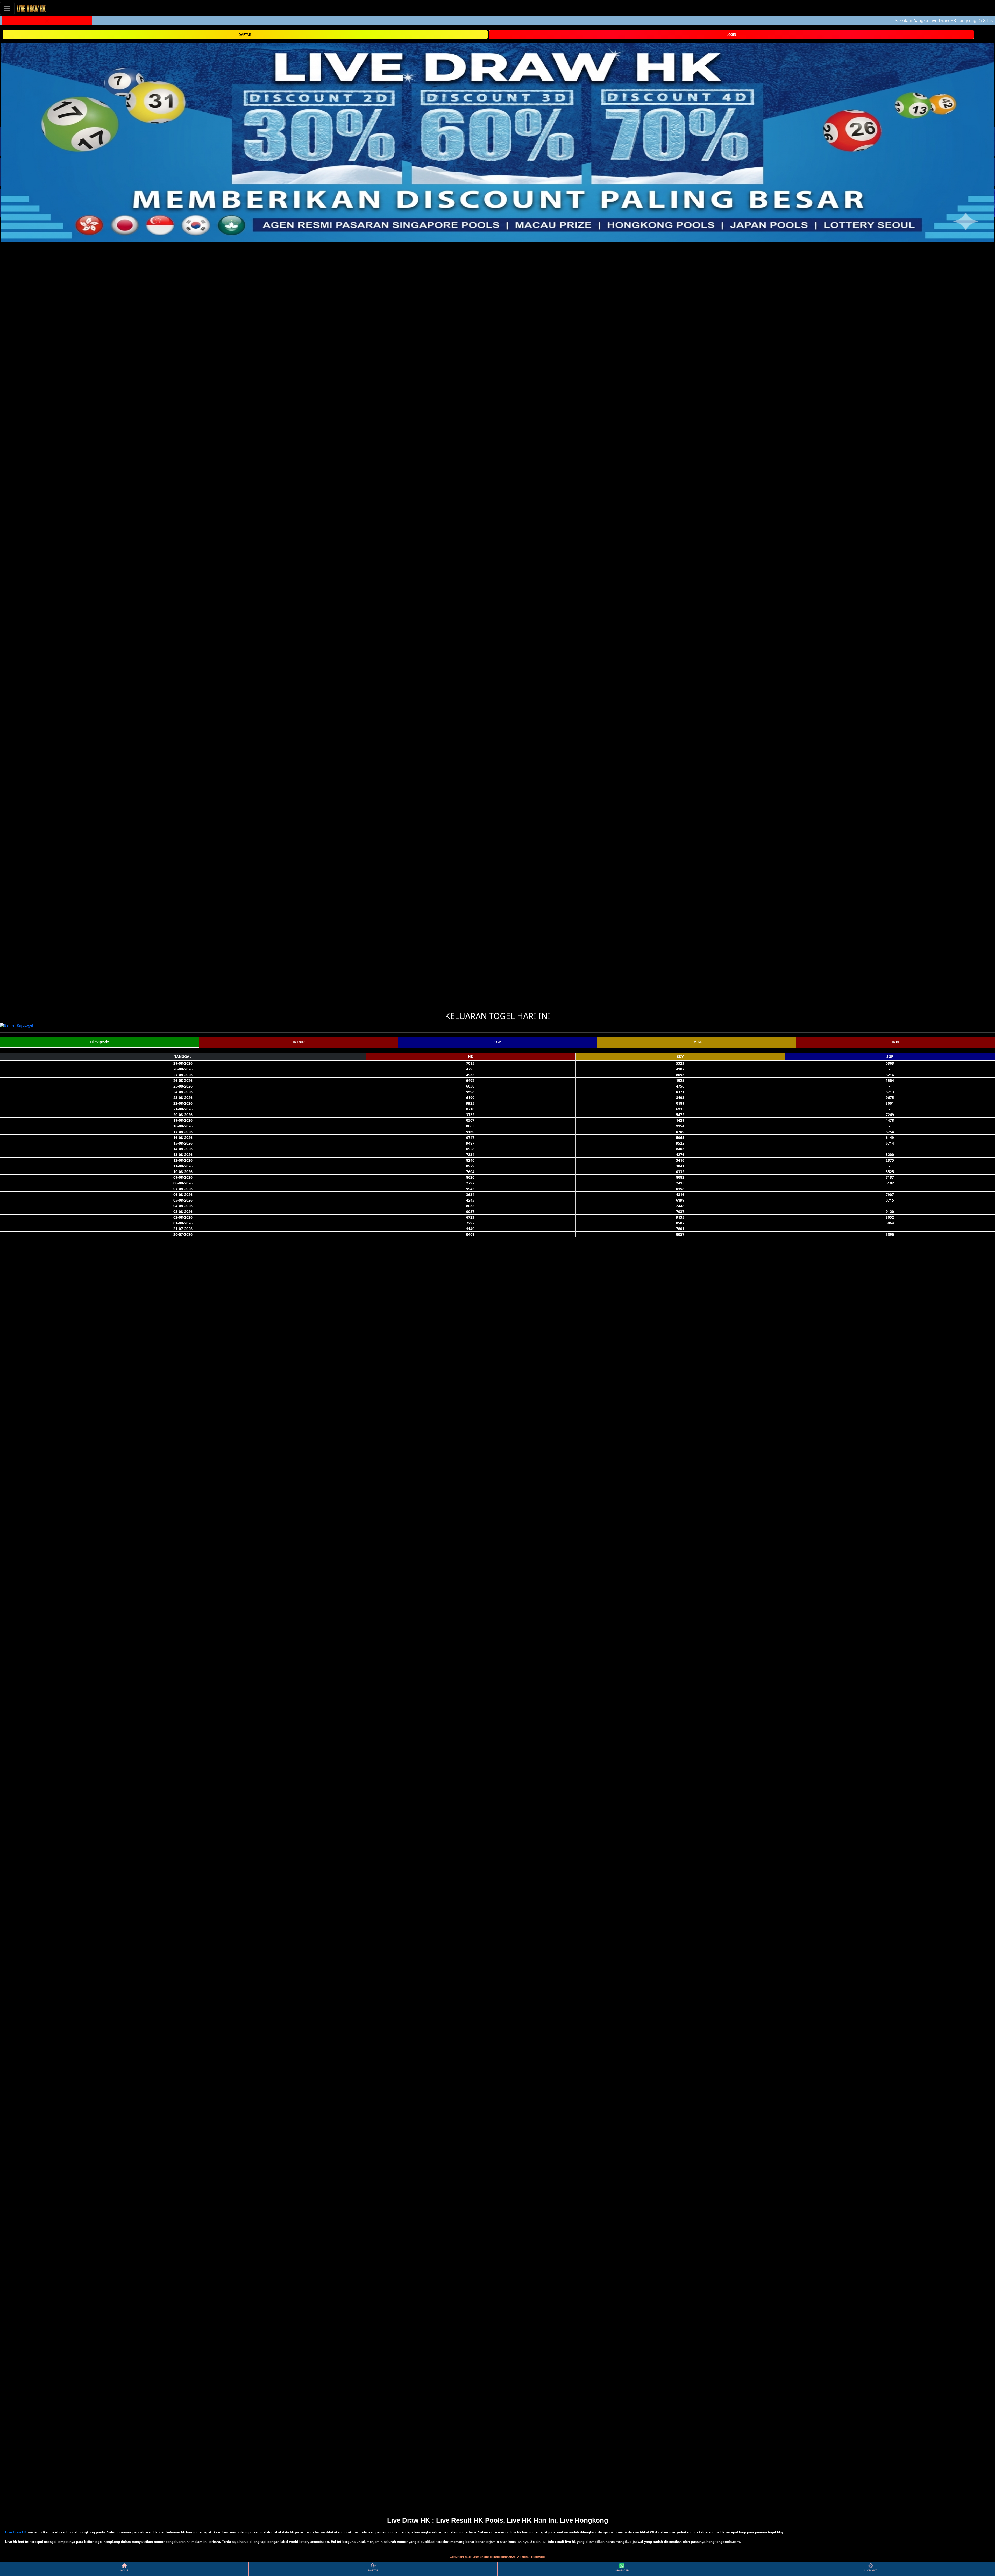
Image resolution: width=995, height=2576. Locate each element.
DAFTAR (245, 35)
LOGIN (731, 35)
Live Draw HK (16, 2532)
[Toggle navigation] (7, 8)
